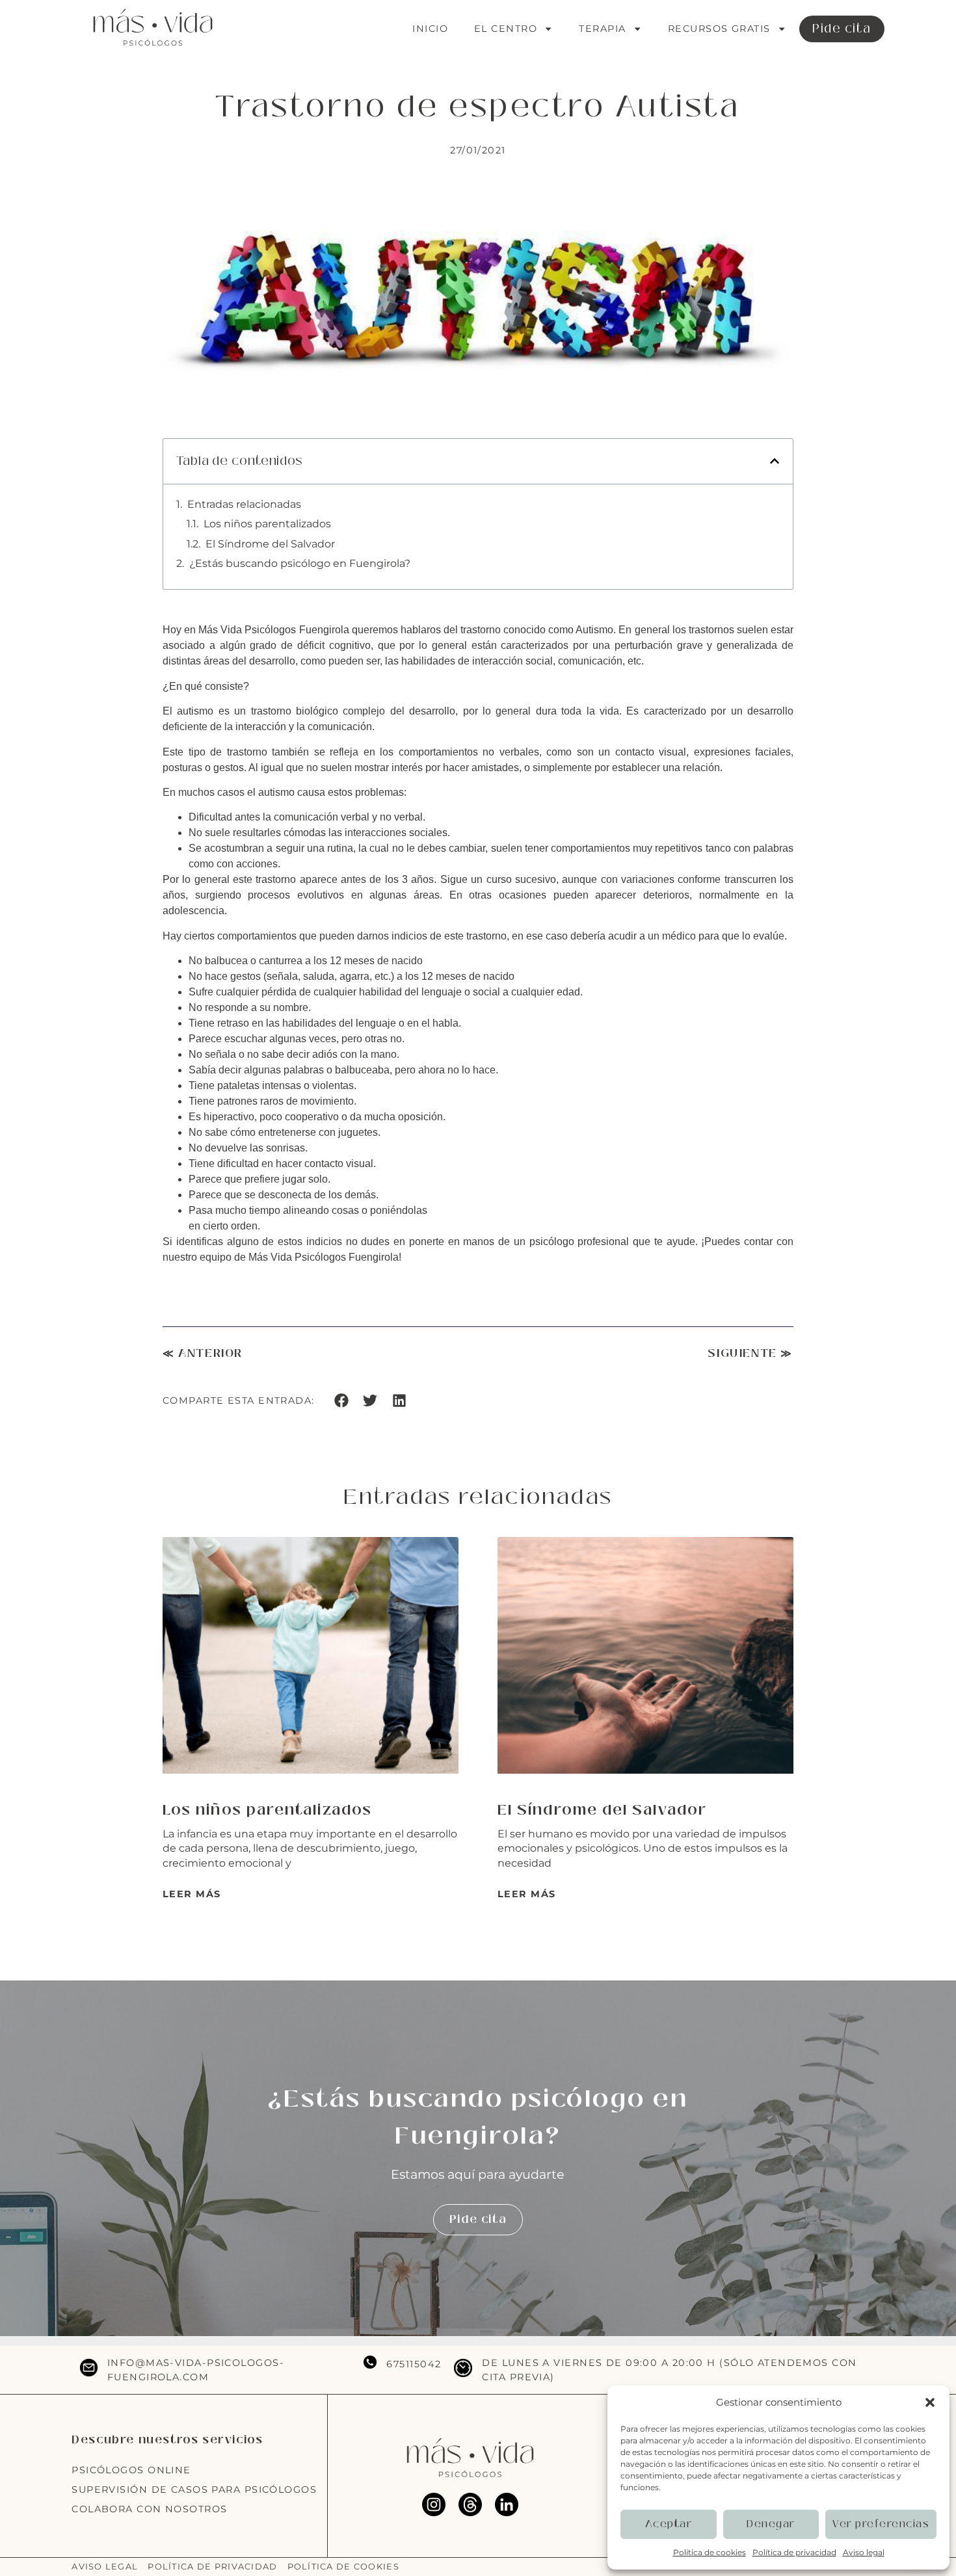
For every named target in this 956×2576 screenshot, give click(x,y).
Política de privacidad (794, 2552)
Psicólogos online (131, 2470)
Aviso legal (864, 2552)
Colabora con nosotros (149, 2509)
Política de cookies (710, 2552)
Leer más (192, 1894)
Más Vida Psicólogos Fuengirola (273, 630)
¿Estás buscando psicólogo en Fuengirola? (300, 563)
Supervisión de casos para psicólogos (194, 2490)
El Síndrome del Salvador (270, 544)
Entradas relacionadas (244, 504)
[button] (930, 2402)
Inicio (430, 29)
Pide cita (842, 29)
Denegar (771, 2524)
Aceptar (669, 2524)
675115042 (414, 2364)
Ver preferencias (881, 2524)
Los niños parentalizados (267, 524)
